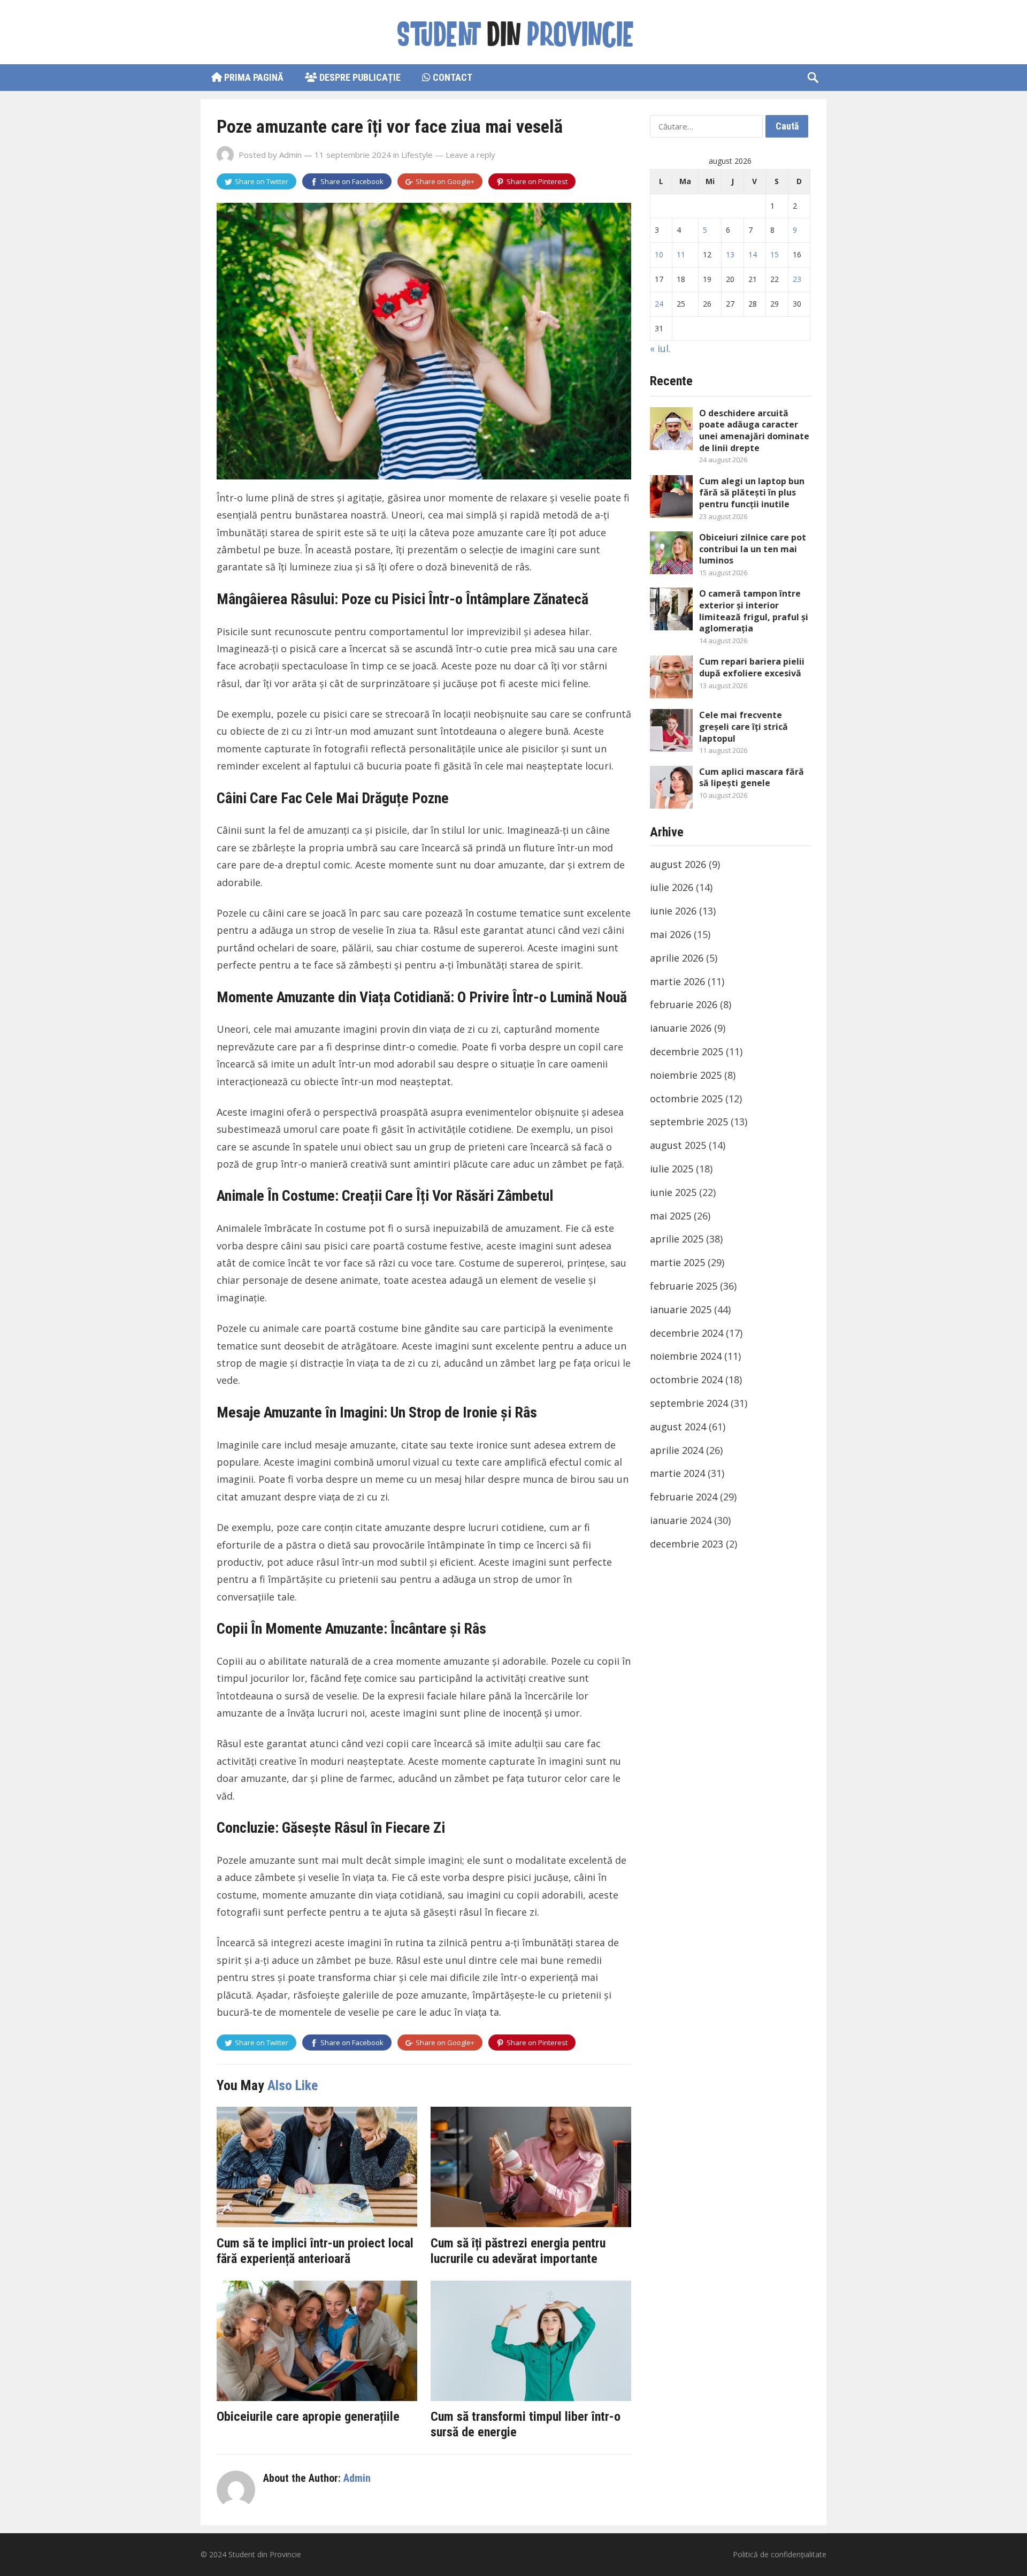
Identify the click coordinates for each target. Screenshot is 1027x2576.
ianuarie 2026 (681, 1028)
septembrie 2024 (689, 1403)
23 (797, 279)
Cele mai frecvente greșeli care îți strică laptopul (744, 726)
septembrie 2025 (689, 1122)
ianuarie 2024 (681, 1520)
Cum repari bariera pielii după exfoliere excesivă (752, 667)
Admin (290, 155)
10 (659, 254)
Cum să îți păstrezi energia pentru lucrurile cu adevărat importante (518, 2251)
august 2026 (678, 864)
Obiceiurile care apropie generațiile (308, 2417)
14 (753, 254)
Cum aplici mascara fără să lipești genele (752, 778)
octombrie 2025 (686, 1099)
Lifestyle (417, 155)
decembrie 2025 (687, 1051)
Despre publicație (359, 77)
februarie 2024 (684, 1497)
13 (730, 254)
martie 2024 (677, 1473)
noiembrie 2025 (686, 1075)
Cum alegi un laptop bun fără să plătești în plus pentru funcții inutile (752, 493)
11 (681, 254)
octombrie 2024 (686, 1380)
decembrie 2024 (687, 1333)
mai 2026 (670, 934)
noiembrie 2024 (686, 1356)
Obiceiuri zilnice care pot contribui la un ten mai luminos (753, 549)
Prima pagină (253, 77)
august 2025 (678, 1145)
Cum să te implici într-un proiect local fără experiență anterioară (315, 2251)
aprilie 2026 (677, 958)
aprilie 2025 (677, 1239)
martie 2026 (677, 981)
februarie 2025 (684, 1286)
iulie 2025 (672, 1169)
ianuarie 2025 (681, 1309)
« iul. (660, 348)
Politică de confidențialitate (780, 2554)
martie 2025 (677, 1262)
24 (659, 304)
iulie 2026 (672, 887)
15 (775, 254)
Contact (451, 77)
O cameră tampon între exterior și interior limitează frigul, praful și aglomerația (754, 611)
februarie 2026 (684, 1004)
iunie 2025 (673, 1192)
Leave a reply (470, 155)
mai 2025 (670, 1216)
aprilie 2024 (677, 1450)
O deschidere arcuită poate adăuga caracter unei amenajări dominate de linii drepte (754, 430)
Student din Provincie (265, 2554)
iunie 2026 (673, 911)
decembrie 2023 (687, 1544)
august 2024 (678, 1427)
